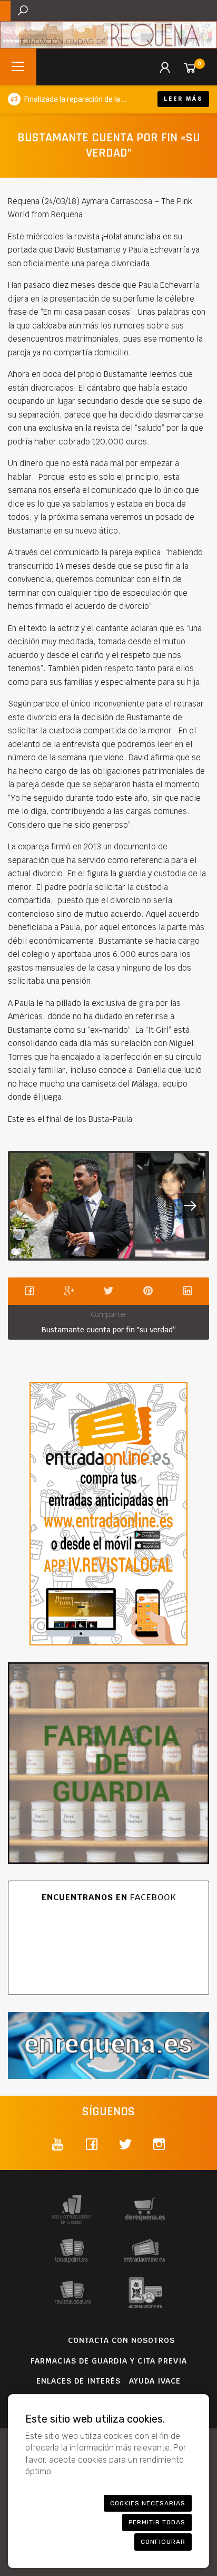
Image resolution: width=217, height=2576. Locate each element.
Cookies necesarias (148, 2503)
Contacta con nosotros (121, 2340)
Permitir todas (157, 2522)
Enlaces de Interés (78, 2381)
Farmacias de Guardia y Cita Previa (109, 2361)
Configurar (163, 2542)
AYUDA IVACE (155, 2381)
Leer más (183, 99)
